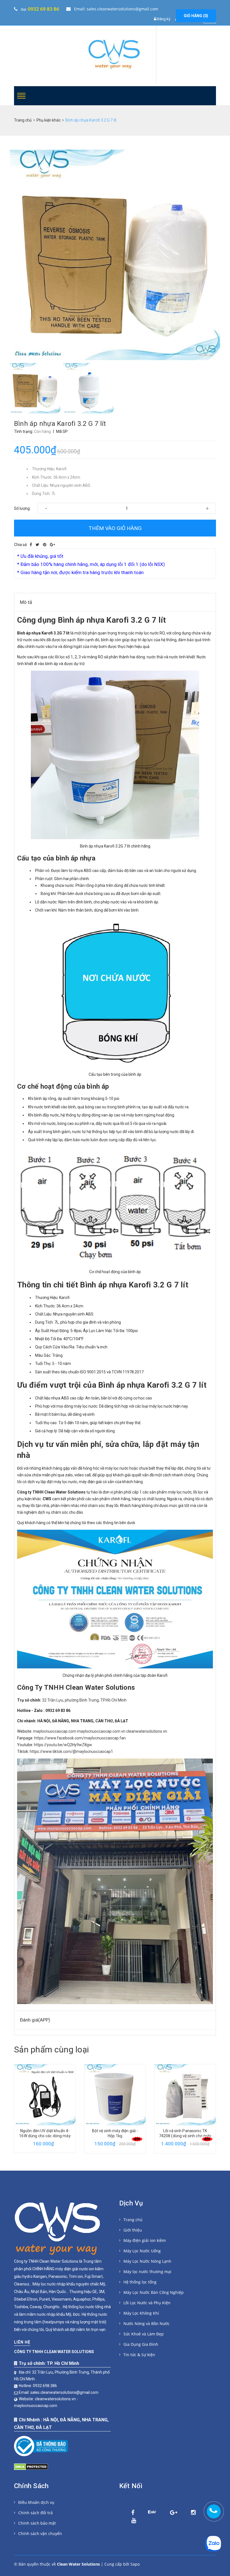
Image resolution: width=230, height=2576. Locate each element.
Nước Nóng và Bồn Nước (147, 2323)
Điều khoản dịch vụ (36, 2502)
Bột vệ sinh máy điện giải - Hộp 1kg (45, 2133)
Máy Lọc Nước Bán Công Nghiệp (154, 2292)
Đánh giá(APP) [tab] (35, 2020)
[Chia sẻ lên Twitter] (37, 545)
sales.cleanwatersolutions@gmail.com (64, 2392)
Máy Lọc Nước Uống (142, 2251)
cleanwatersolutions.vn (147, 1731)
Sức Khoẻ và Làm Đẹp (144, 2334)
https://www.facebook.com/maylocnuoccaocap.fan (80, 1738)
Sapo (135, 2564)
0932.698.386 (45, 2386)
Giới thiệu (133, 2230)
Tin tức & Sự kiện (139, 2355)
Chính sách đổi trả (35, 2513)
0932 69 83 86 (43, 9)
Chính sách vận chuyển (40, 2533)
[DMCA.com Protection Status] (31, 2465)
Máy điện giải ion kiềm (145, 2240)
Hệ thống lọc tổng (140, 2282)
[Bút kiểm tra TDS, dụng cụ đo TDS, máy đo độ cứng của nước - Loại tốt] (185, 2095)
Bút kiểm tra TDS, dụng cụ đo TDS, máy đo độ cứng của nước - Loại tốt (185, 2136)
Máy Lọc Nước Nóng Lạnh (147, 2261)
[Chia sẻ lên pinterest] (45, 545)
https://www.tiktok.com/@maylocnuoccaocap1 (71, 1751)
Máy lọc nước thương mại (147, 2272)
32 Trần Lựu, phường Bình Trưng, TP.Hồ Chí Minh (84, 1700)
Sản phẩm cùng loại (51, 2049)
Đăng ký (164, 19)
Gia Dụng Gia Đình (141, 2344)
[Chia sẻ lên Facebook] (31, 545)
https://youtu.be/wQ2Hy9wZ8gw (63, 1745)
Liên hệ (22, 2342)
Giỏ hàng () (196, 16)
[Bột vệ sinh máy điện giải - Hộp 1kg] (45, 2095)
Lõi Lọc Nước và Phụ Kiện (147, 2303)
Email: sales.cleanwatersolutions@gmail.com (116, 9)
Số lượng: (22, 508)
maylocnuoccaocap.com (55, 1731)
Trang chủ (133, 2220)
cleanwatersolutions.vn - (57, 2399)
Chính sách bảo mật (37, 2523)
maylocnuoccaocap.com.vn (101, 1731)
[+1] (52, 545)
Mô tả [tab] (26, 602)
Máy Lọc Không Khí (141, 2313)
